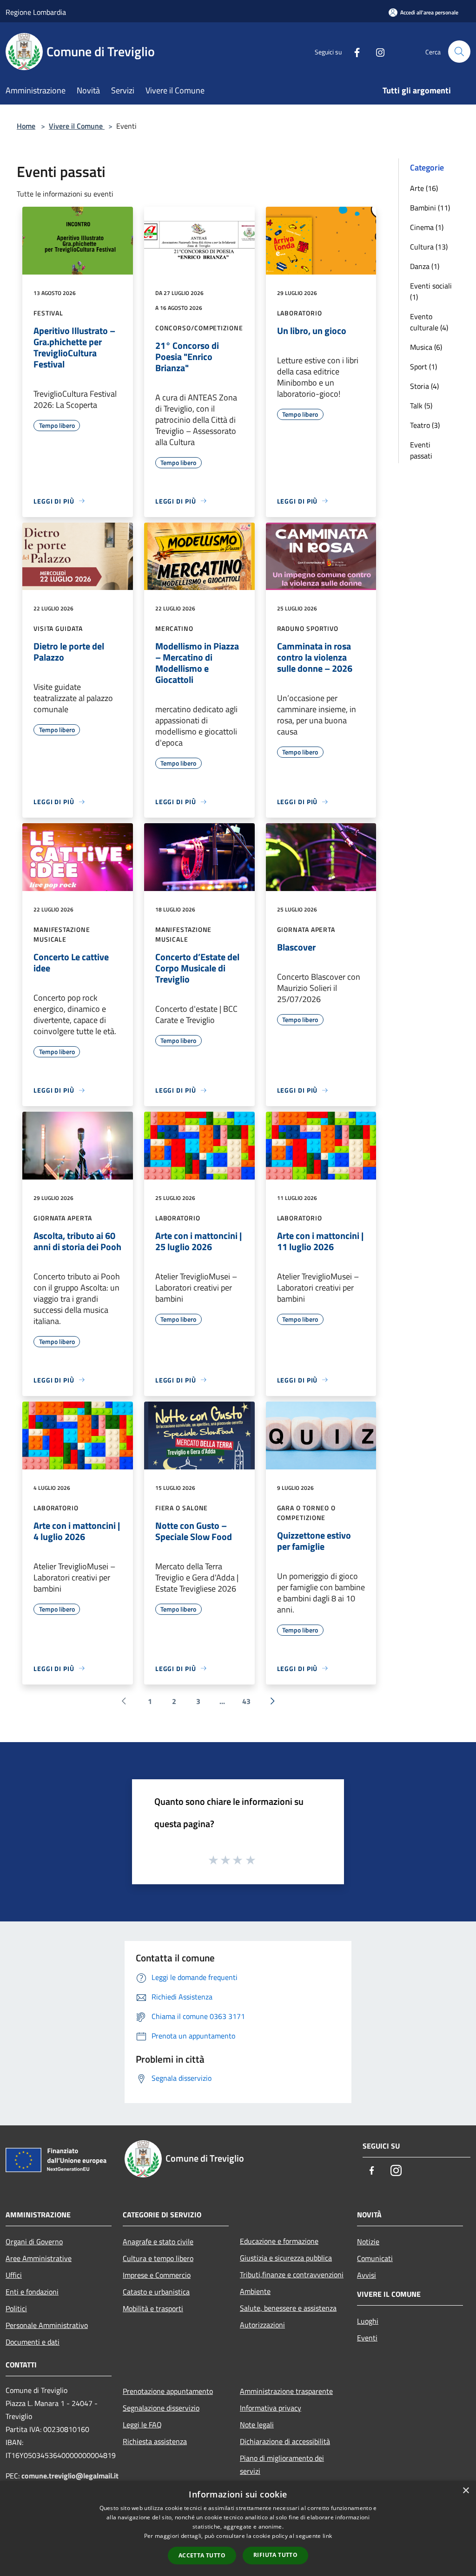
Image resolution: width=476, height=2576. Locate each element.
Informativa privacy (271, 2408)
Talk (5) (421, 406)
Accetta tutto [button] (202, 2555)
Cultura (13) (429, 247)
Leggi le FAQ (142, 2425)
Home (26, 126)
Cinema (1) (427, 227)
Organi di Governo (34, 2242)
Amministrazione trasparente (286, 2391)
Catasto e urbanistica (156, 2292)
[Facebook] (353, 51)
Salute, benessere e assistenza (288, 2308)
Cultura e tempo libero (158, 2258)
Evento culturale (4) (429, 322)
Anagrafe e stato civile (158, 2242)
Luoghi (368, 2321)
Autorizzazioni (262, 2325)
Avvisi (367, 2275)
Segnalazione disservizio (161, 2408)
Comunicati (375, 2258)
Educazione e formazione (279, 2241)
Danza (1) (425, 266)
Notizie (368, 2242)
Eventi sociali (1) (431, 291)
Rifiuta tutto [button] (275, 2555)
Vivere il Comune (77, 126)
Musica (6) (426, 347)
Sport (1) (423, 367)
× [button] (466, 2491)
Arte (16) (424, 188)
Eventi (367, 2338)
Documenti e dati (33, 2342)
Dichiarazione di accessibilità (285, 2441)
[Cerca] (459, 52)
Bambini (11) (430, 208)
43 (246, 1701)
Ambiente (255, 2291)
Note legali (257, 2425)
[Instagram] (377, 51)
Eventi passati (421, 450)
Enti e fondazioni (32, 2292)
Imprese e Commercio (157, 2275)
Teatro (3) (425, 425)
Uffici (14, 2275)
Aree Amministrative (39, 2258)
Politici (16, 2308)
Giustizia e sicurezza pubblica (286, 2258)
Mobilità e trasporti (153, 2308)
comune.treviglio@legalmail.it (70, 2476)
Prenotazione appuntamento (168, 2391)
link (327, 2536)
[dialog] (238, 2528)
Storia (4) (424, 386)
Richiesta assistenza (155, 2441)
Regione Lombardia (36, 12)
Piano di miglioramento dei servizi (282, 2465)
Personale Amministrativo (47, 2325)
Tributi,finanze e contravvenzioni (292, 2274)
